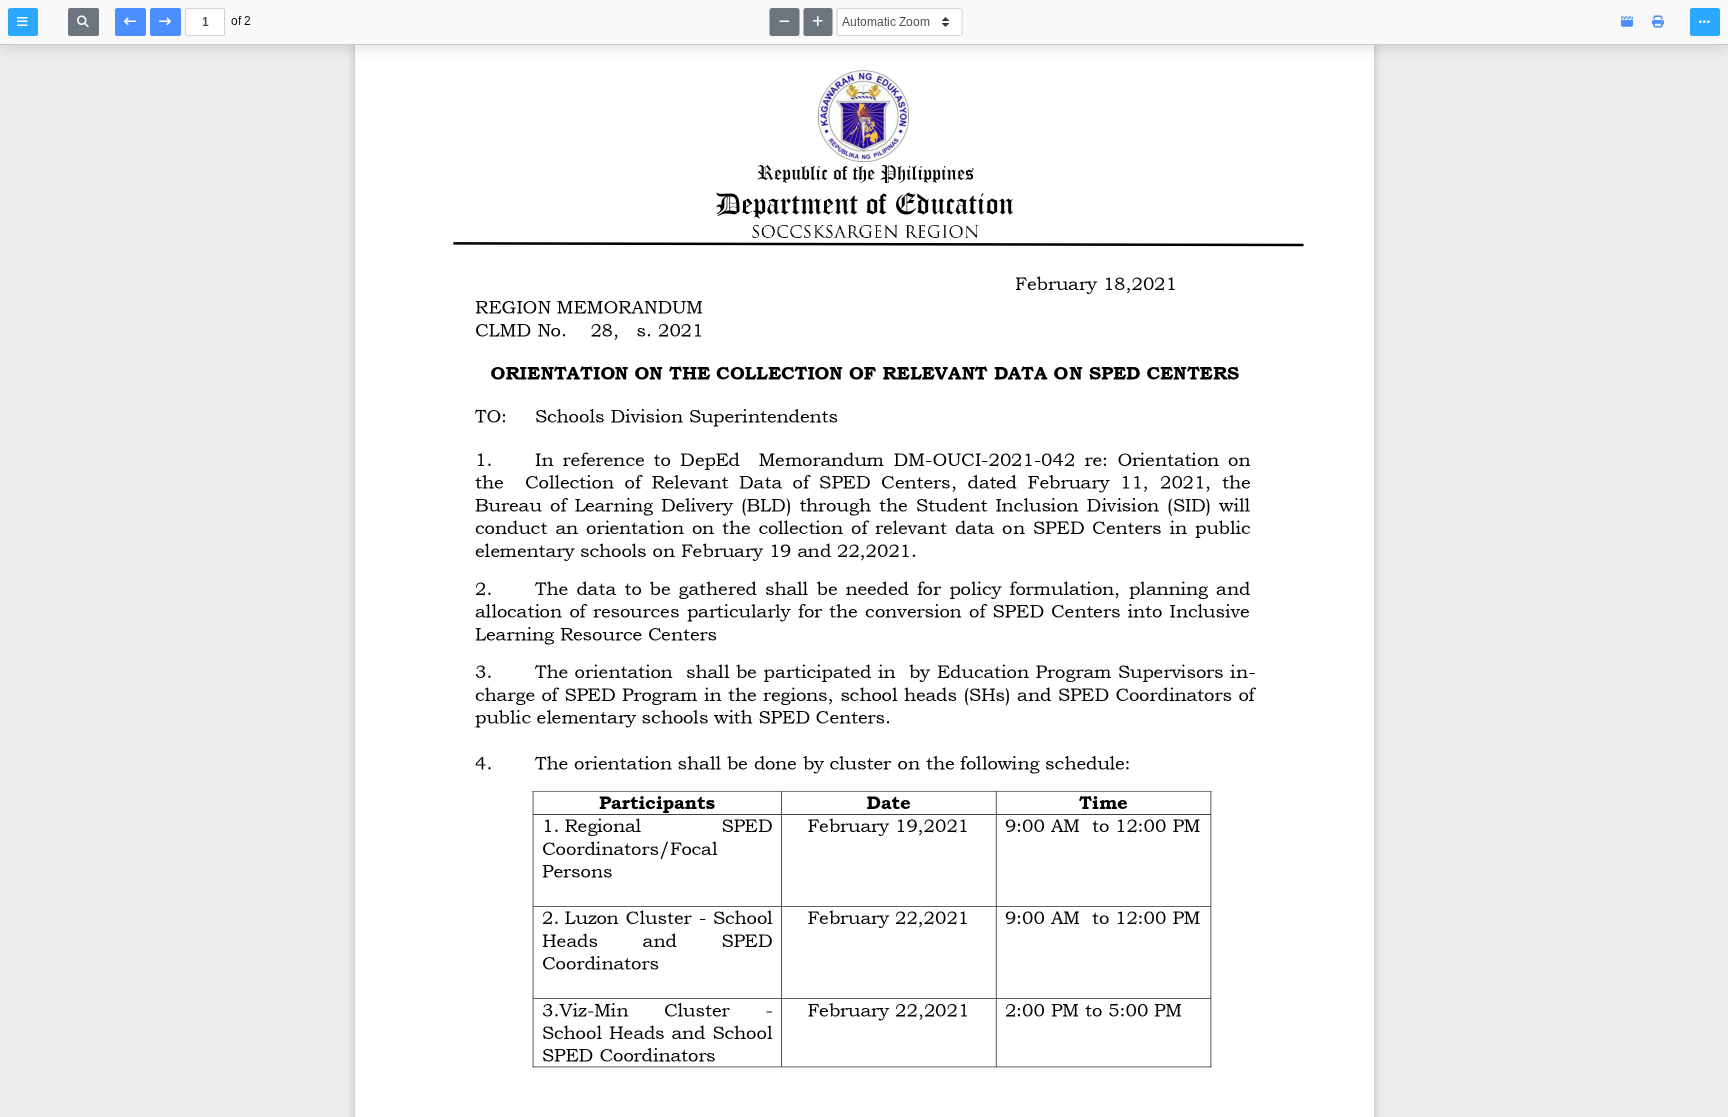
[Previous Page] (130, 22)
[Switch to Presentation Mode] (1627, 22)
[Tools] (1705, 22)
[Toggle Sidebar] (23, 22)
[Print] (1658, 22)
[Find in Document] (83, 22)
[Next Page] (165, 22)
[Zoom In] (818, 22)
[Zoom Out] (785, 22)
